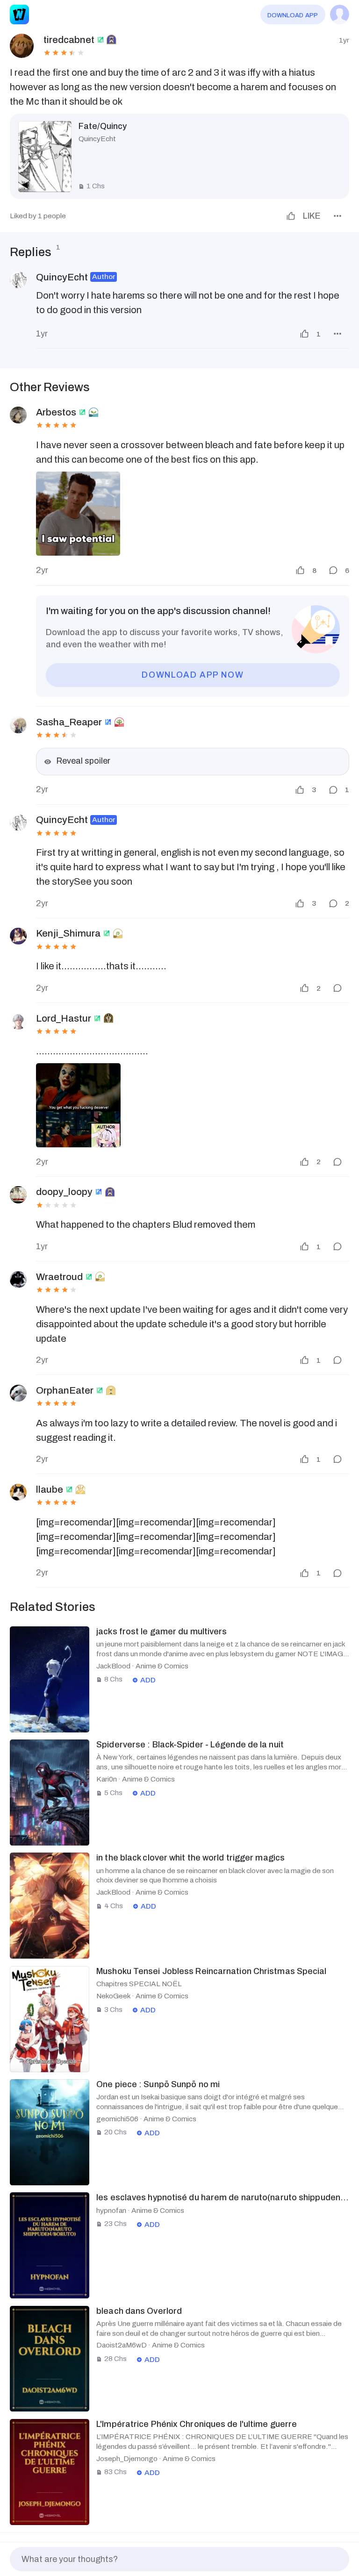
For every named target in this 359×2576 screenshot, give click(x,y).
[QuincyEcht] (18, 280)
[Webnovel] (19, 14)
